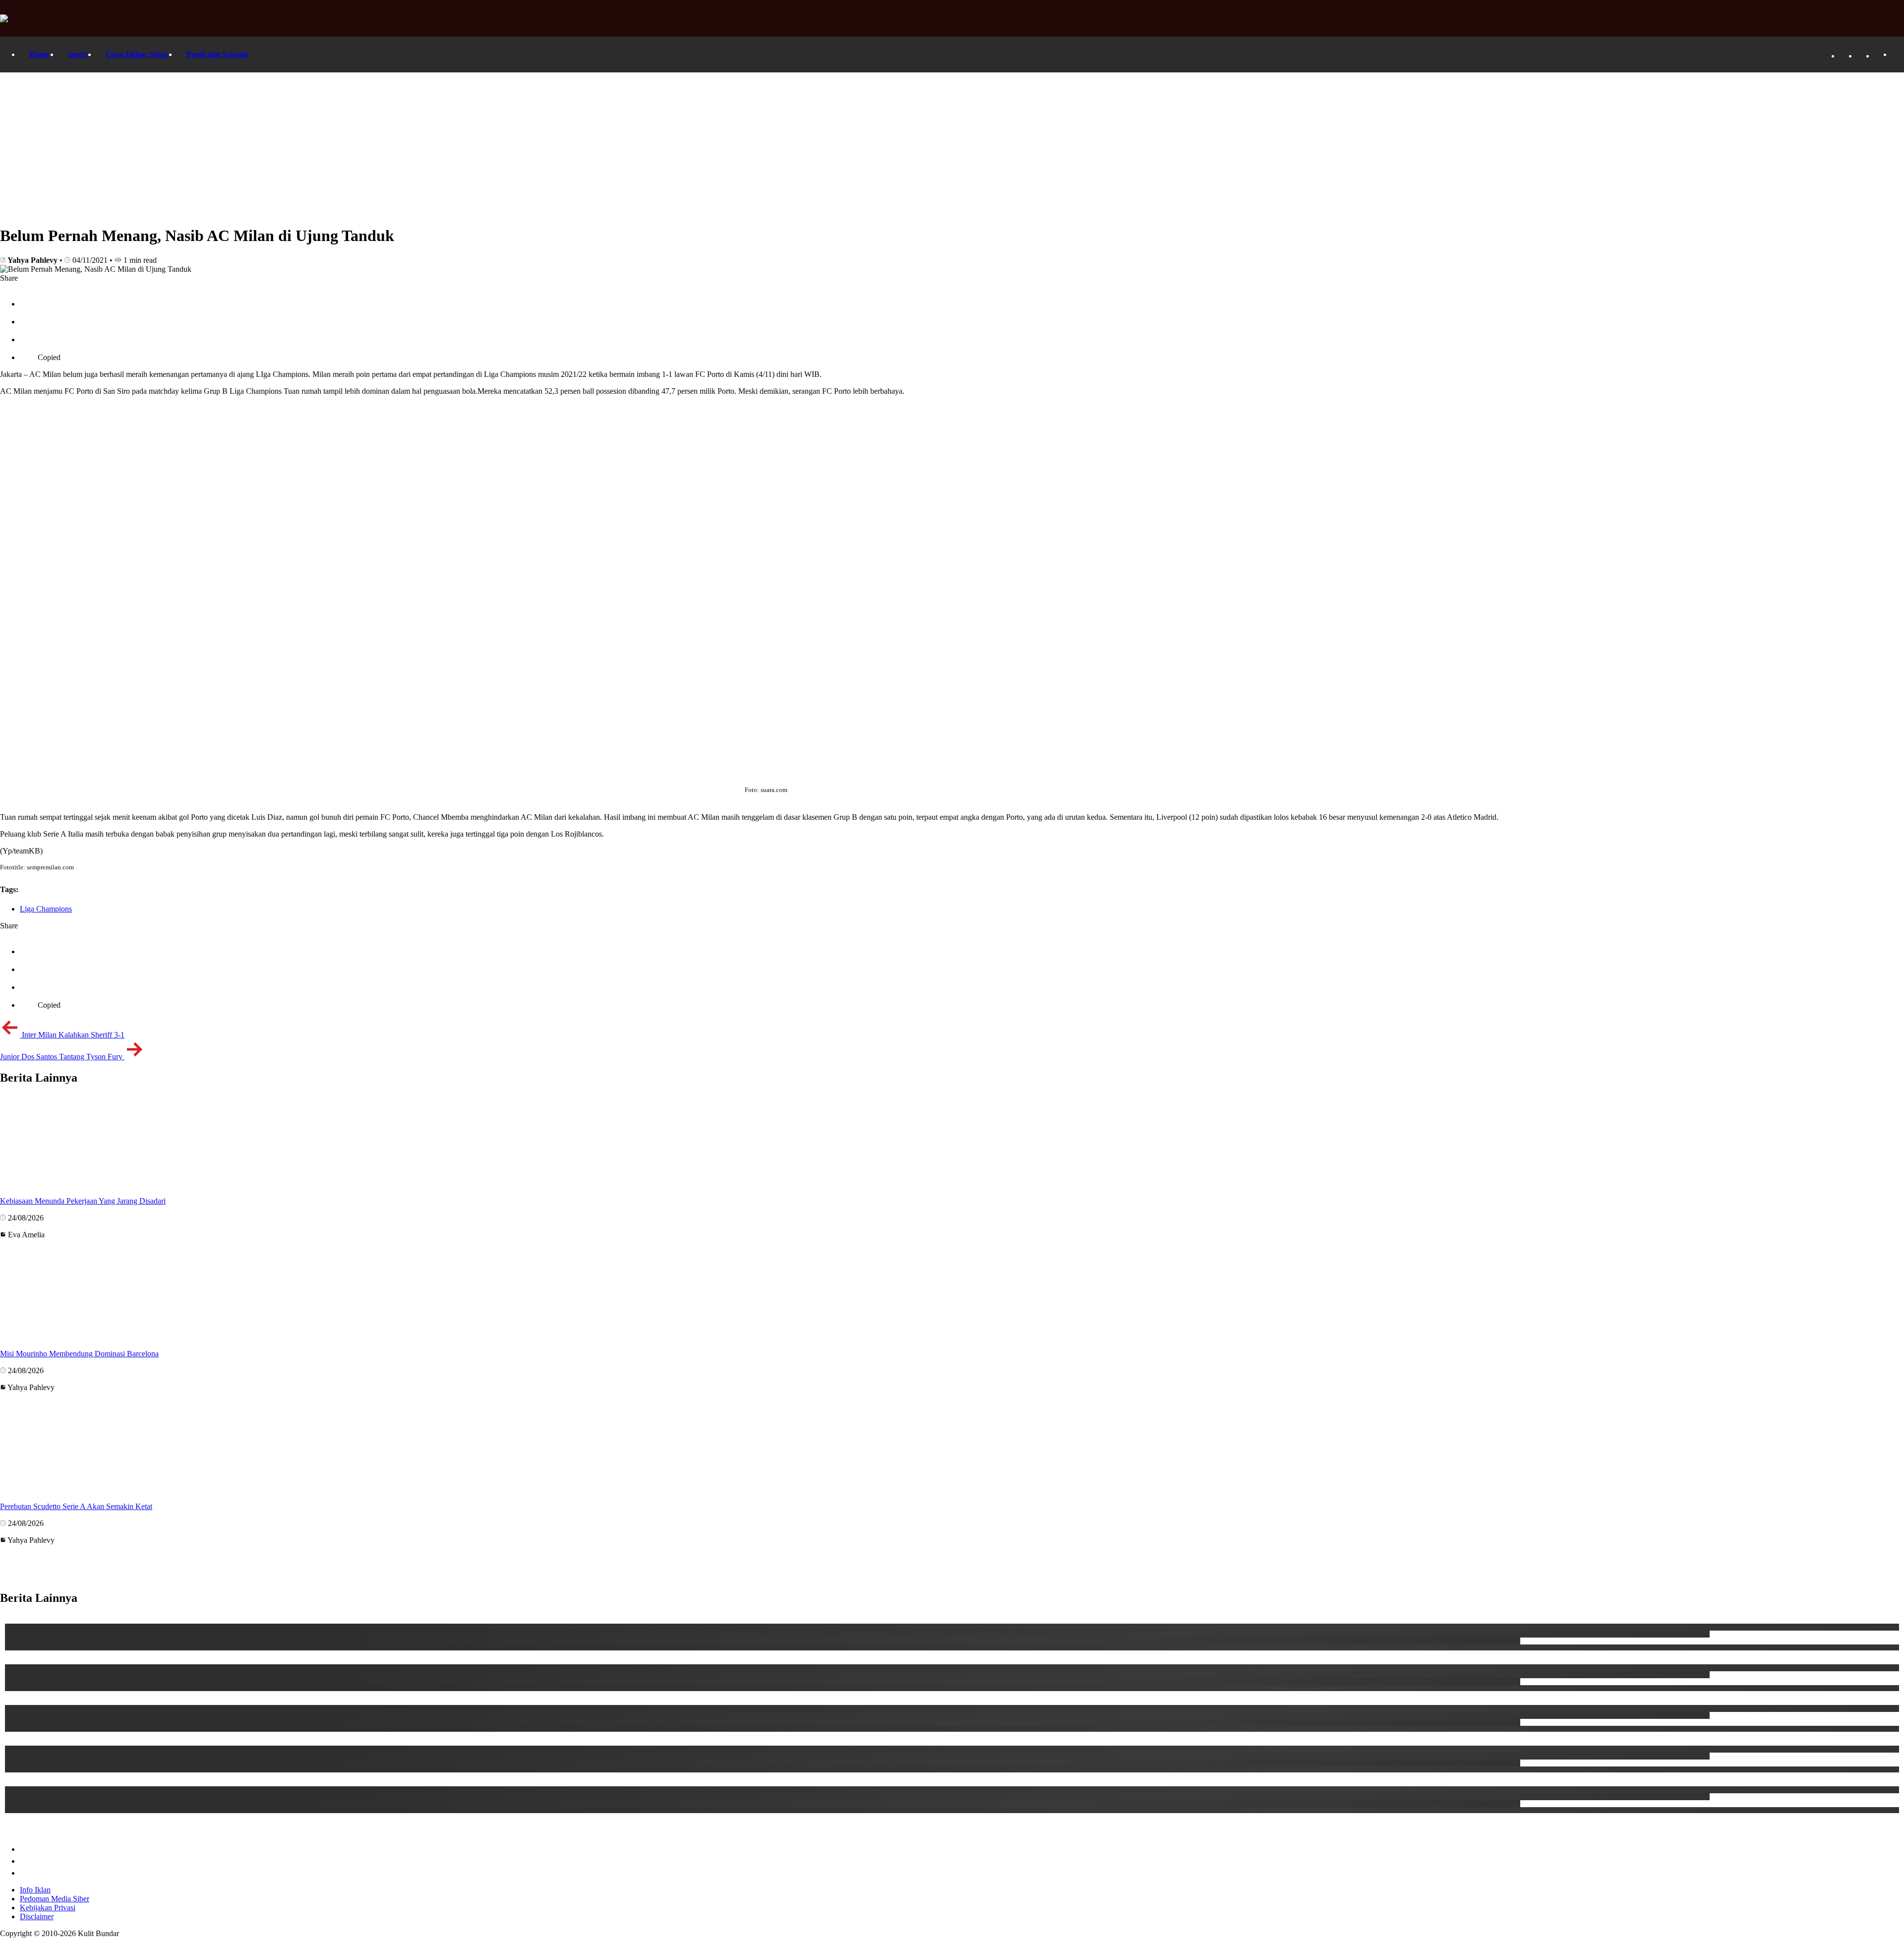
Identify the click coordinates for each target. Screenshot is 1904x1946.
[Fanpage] (1844, 56)
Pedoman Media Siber (55, 1899)
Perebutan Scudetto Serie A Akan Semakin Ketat (76, 1506)
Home (39, 54)
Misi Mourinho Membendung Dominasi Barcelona (79, 1354)
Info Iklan (35, 1890)
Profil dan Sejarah (217, 54)
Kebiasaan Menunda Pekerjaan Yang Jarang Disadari (83, 1201)
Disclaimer (37, 1916)
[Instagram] (1879, 56)
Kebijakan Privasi (48, 1908)
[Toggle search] (1897, 55)
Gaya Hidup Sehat (137, 54)
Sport (77, 54)
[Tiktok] (1862, 56)
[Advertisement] (952, 147)
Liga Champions (46, 909)
